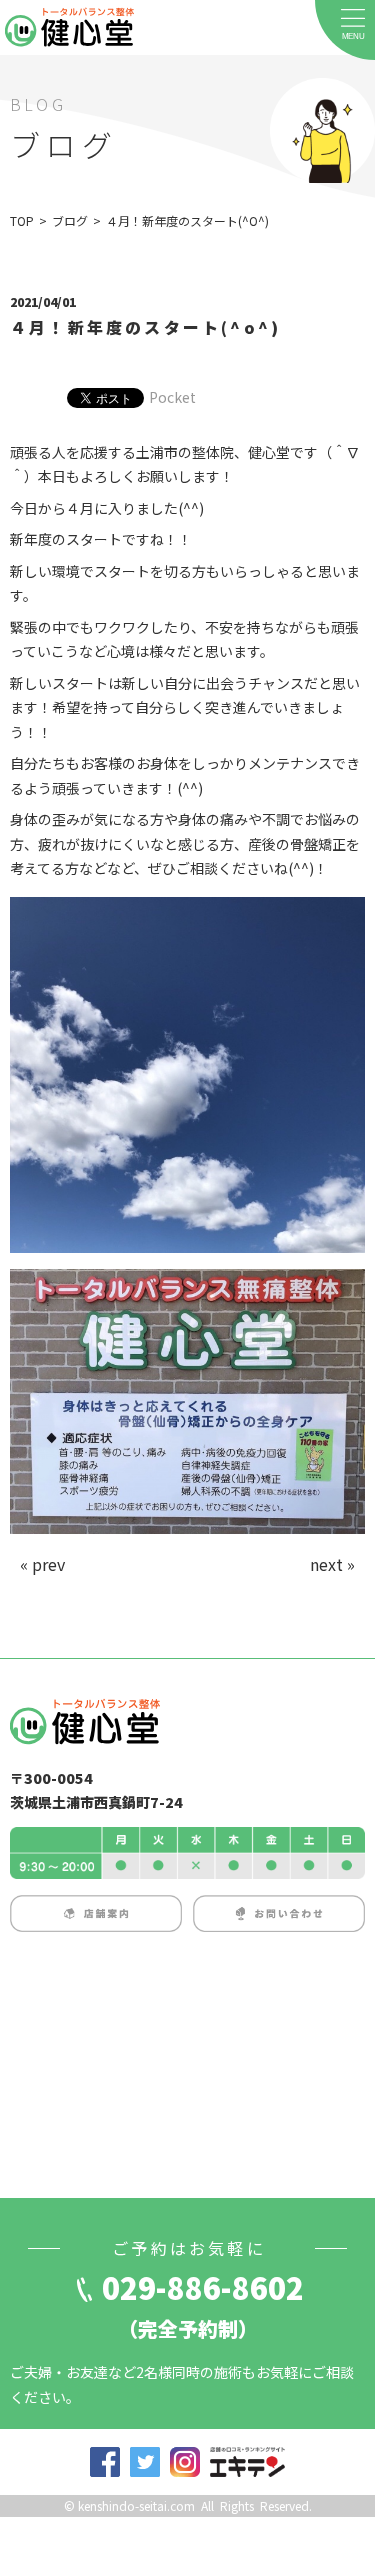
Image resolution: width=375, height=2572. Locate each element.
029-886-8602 (203, 2287)
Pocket (172, 397)
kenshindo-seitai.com (136, 2505)
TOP (22, 220)
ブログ (70, 220)
